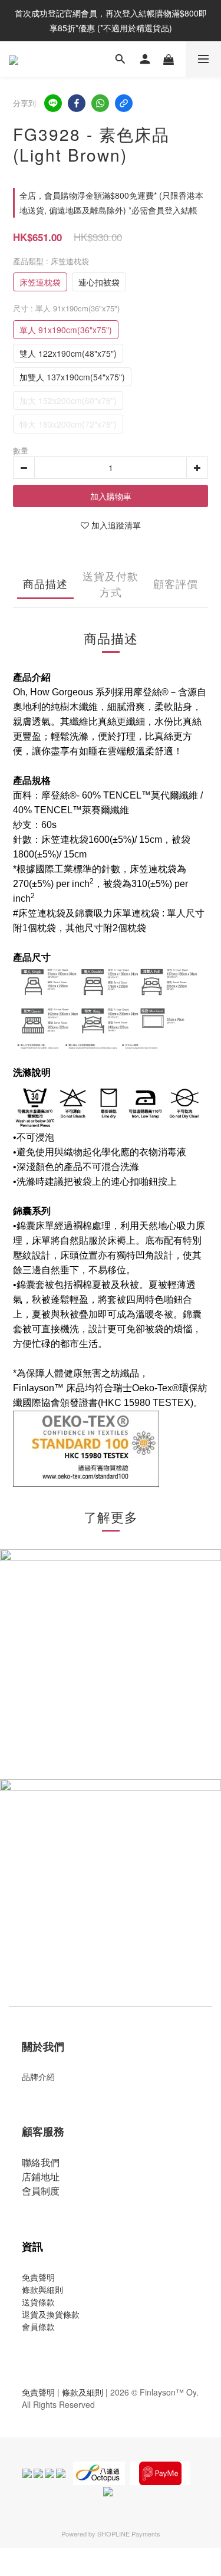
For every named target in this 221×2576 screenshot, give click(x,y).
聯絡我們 (41, 2162)
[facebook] (77, 103)
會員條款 (38, 2327)
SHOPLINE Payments (129, 2534)
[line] (53, 103)
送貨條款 (38, 2302)
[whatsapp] (100, 103)
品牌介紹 (38, 2076)
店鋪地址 (41, 2176)
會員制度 (41, 2191)
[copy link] (124, 103)
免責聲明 (38, 2277)
